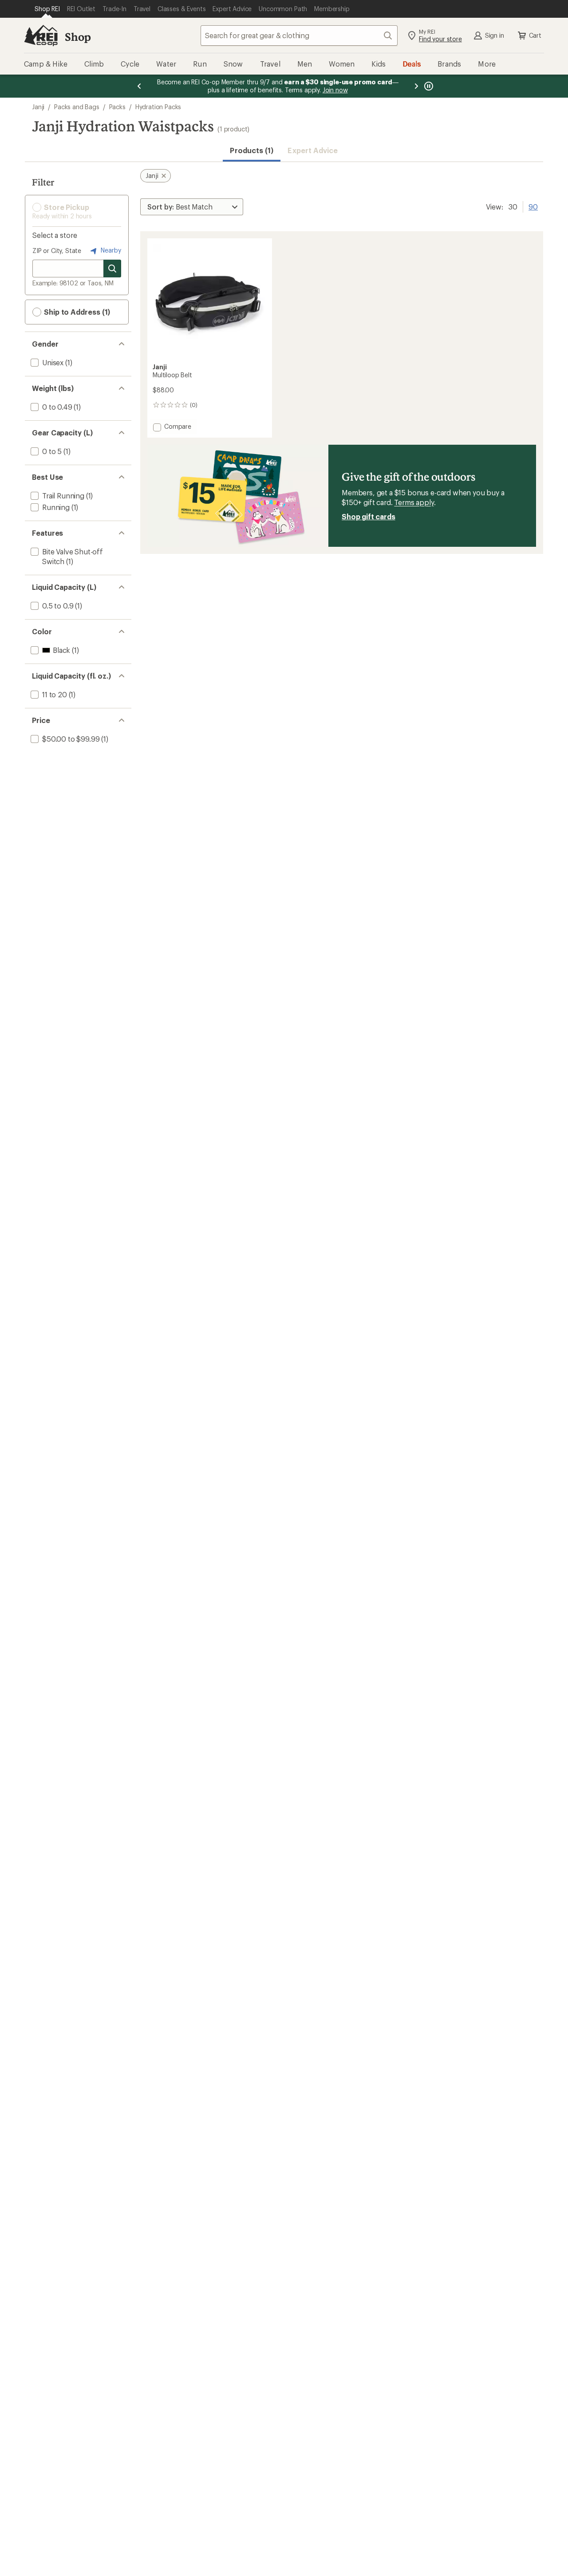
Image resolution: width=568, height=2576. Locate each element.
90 (533, 206)
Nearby (110, 250)
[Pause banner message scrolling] (428, 86)
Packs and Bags (77, 107)
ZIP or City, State (57, 251)
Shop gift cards (369, 516)
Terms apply (414, 502)
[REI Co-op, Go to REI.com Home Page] (41, 36)
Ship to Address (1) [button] (76, 312)
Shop (78, 37)
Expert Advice (313, 150)
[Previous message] (139, 86)
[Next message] (416, 86)
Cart (535, 35)
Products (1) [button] (252, 150)
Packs (117, 107)
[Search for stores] (112, 269)
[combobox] (299, 36)
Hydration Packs (158, 107)
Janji (38, 107)
